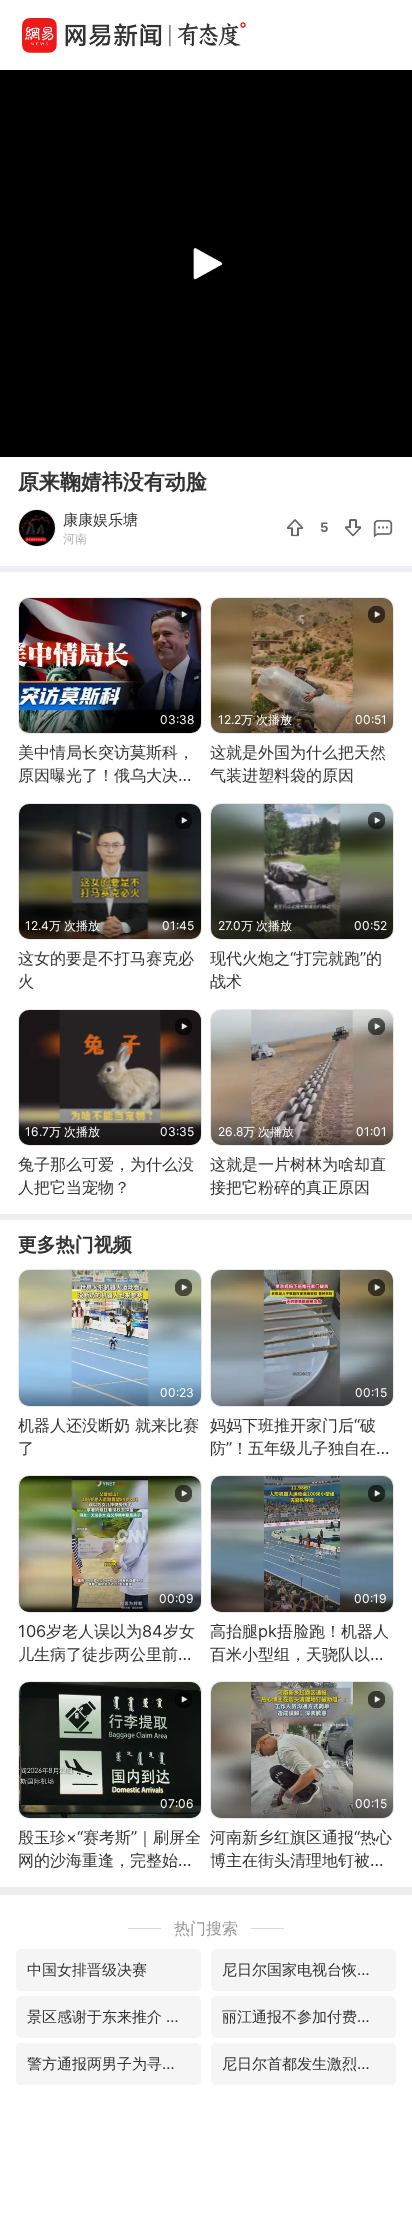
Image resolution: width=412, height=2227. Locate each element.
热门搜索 (206, 1928)
